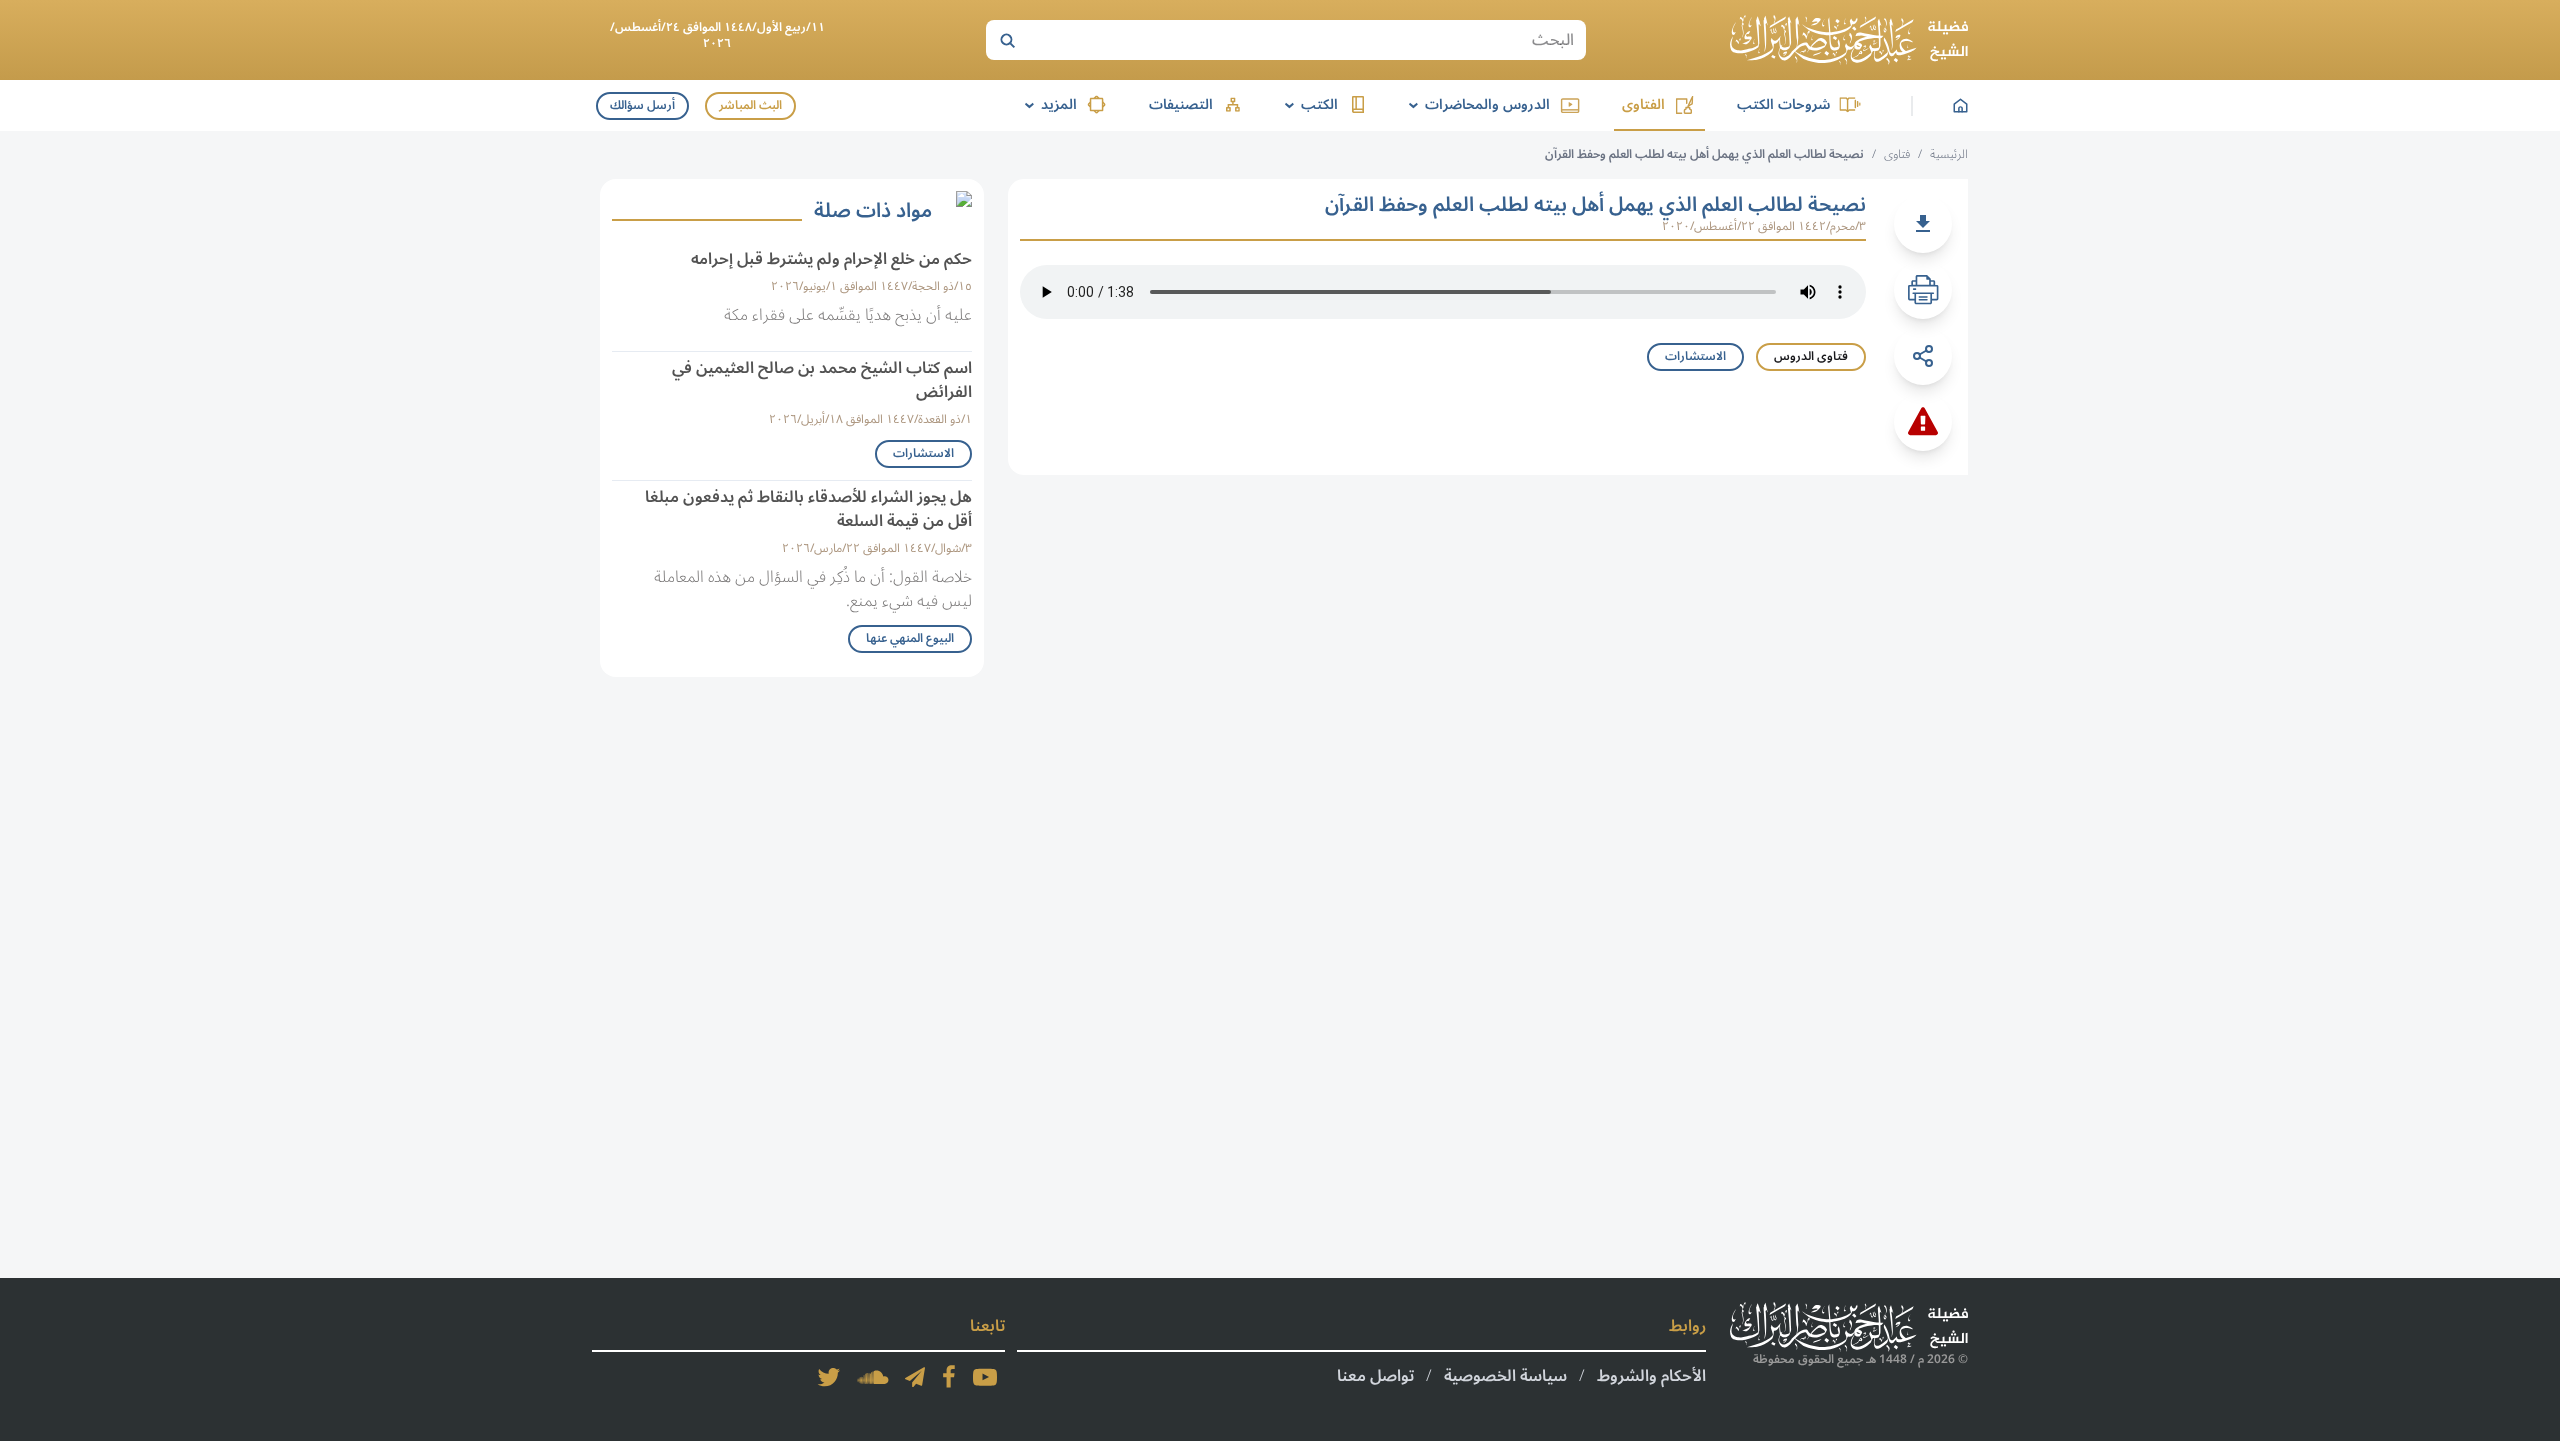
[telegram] (915, 1377)
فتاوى (1897, 154)
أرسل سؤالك (642, 105)
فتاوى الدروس (1811, 356)
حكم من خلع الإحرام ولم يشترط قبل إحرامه (831, 259)
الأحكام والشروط (1651, 1376)
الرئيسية (1949, 154)
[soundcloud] (873, 1377)
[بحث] (1007, 40)
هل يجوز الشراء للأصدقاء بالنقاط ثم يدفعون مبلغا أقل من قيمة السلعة (808, 509)
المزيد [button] (1047, 104)
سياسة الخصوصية (1505, 1376)
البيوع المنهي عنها (910, 638)
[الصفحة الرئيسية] (1849, 40)
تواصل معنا (1375, 1376)
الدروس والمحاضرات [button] (1476, 104)
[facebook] (949, 1377)
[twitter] (829, 1377)
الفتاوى (1643, 104)
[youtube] (985, 1377)
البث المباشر (750, 105)
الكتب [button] (1308, 104)
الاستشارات (1695, 356)
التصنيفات (1181, 104)
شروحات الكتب (1783, 104)
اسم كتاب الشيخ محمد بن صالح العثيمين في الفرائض (822, 380)
